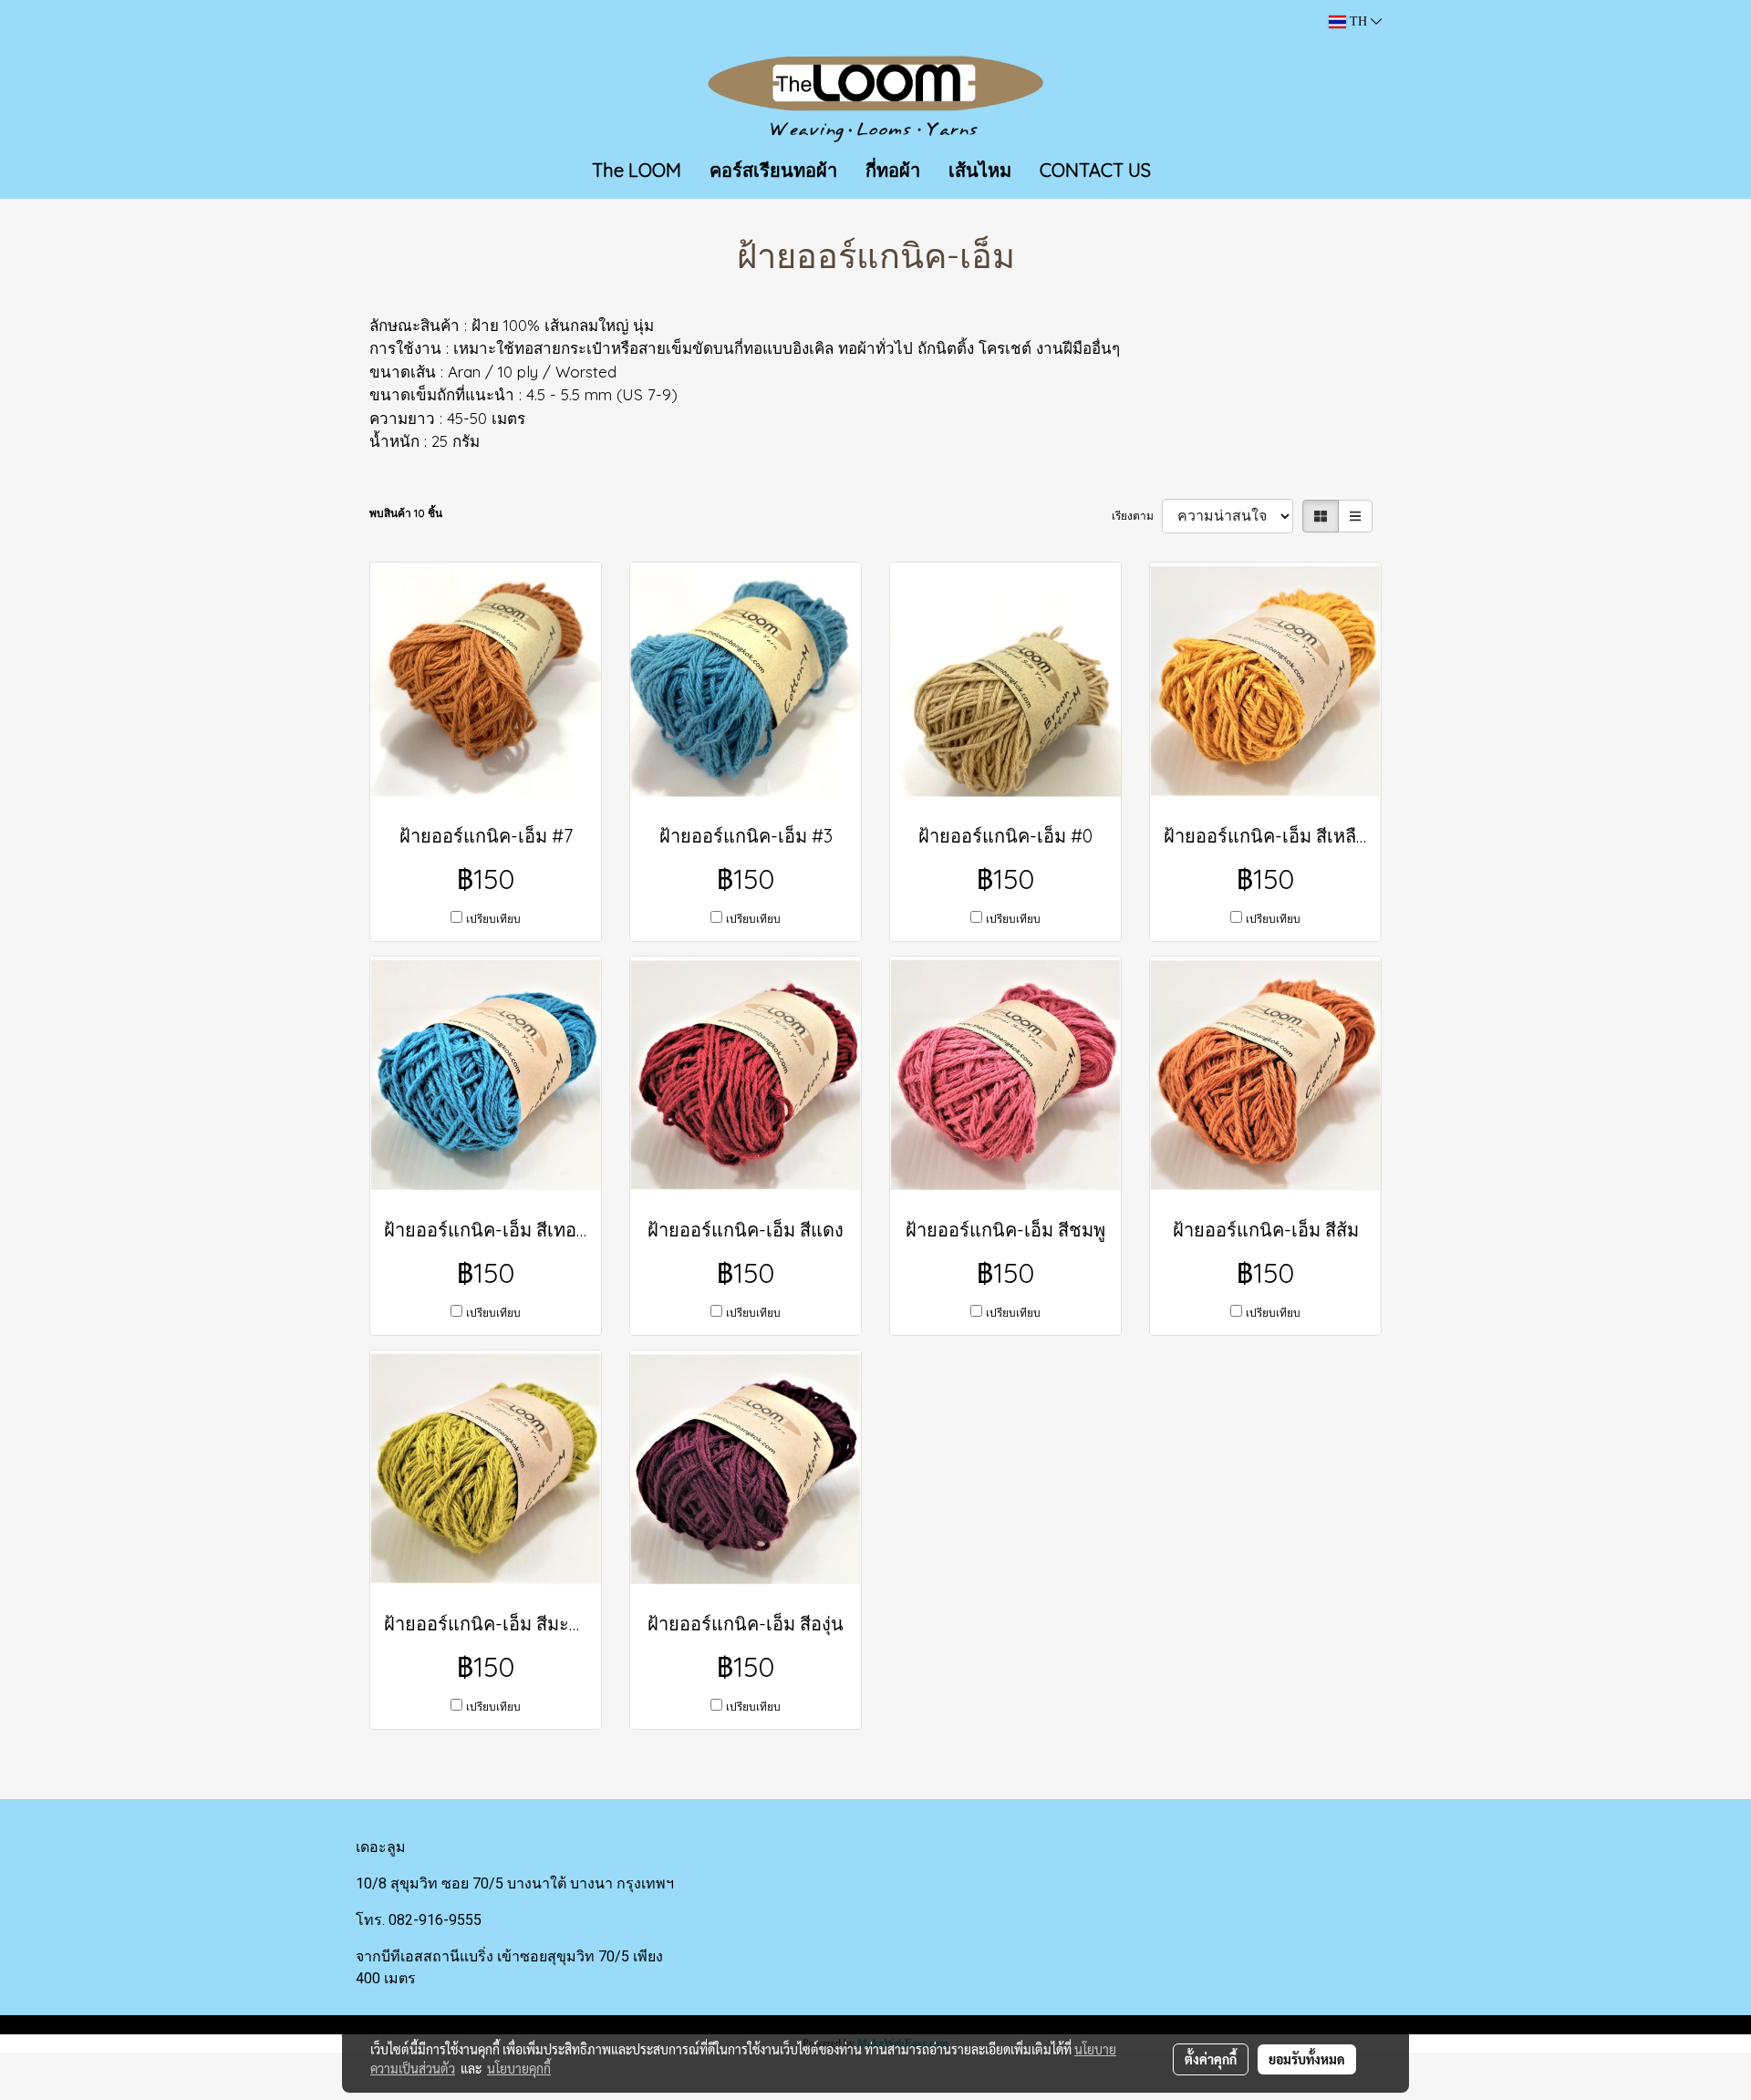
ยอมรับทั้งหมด (1307, 2059)
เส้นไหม (980, 170)
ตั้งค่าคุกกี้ (1211, 2059)
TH (1358, 21)
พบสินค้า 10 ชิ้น (406, 513)
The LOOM (637, 170)
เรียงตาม (1137, 516)
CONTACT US (1095, 170)
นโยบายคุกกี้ (519, 2068)
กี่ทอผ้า (893, 170)
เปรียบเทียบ (493, 919)
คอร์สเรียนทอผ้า (773, 170)
